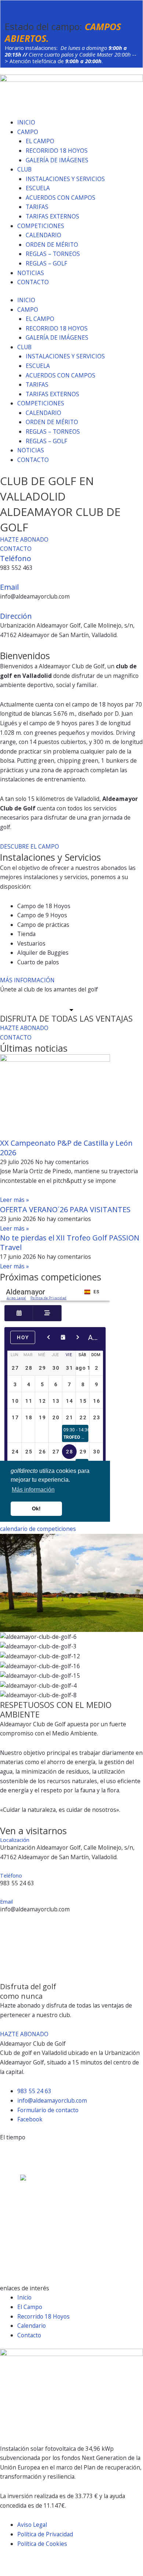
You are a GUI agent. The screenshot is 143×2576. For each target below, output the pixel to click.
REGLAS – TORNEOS (53, 254)
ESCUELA (38, 188)
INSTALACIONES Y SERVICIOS (65, 179)
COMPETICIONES (41, 226)
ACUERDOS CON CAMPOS (60, 198)
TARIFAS (37, 207)
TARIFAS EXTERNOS (52, 216)
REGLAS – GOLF (46, 263)
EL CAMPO (40, 141)
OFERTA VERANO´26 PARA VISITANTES (65, 1209)
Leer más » (14, 1200)
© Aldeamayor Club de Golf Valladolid (49, 2561)
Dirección (16, 616)
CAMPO (28, 132)
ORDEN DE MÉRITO (52, 245)
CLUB (24, 169)
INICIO (26, 122)
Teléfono (16, 558)
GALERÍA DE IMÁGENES (57, 160)
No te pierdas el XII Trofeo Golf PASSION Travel (70, 1242)
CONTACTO (33, 282)
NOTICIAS (31, 273)
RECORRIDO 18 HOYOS (57, 151)
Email (9, 587)
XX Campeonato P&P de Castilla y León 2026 (66, 1148)
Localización (15, 1840)
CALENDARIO (43, 235)
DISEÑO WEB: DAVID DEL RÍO (39, 2571)
